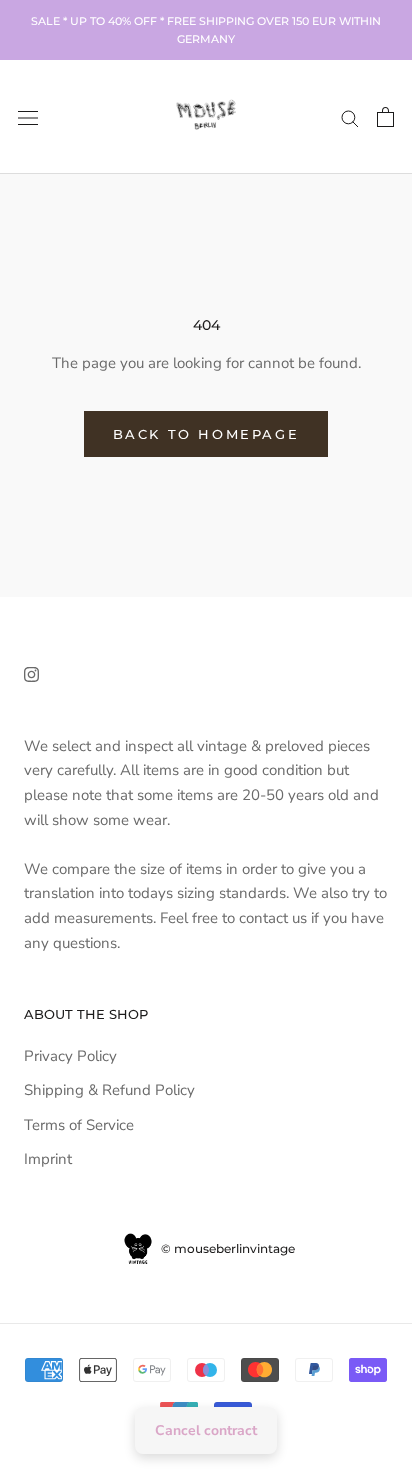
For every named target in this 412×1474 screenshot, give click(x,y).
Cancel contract (206, 1430)
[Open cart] (385, 117)
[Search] (350, 117)
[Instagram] (31, 673)
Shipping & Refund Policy (109, 1090)
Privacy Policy (70, 1056)
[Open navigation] (28, 116)
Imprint (48, 1159)
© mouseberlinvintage (226, 1248)
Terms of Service (79, 1125)
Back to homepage (206, 434)
